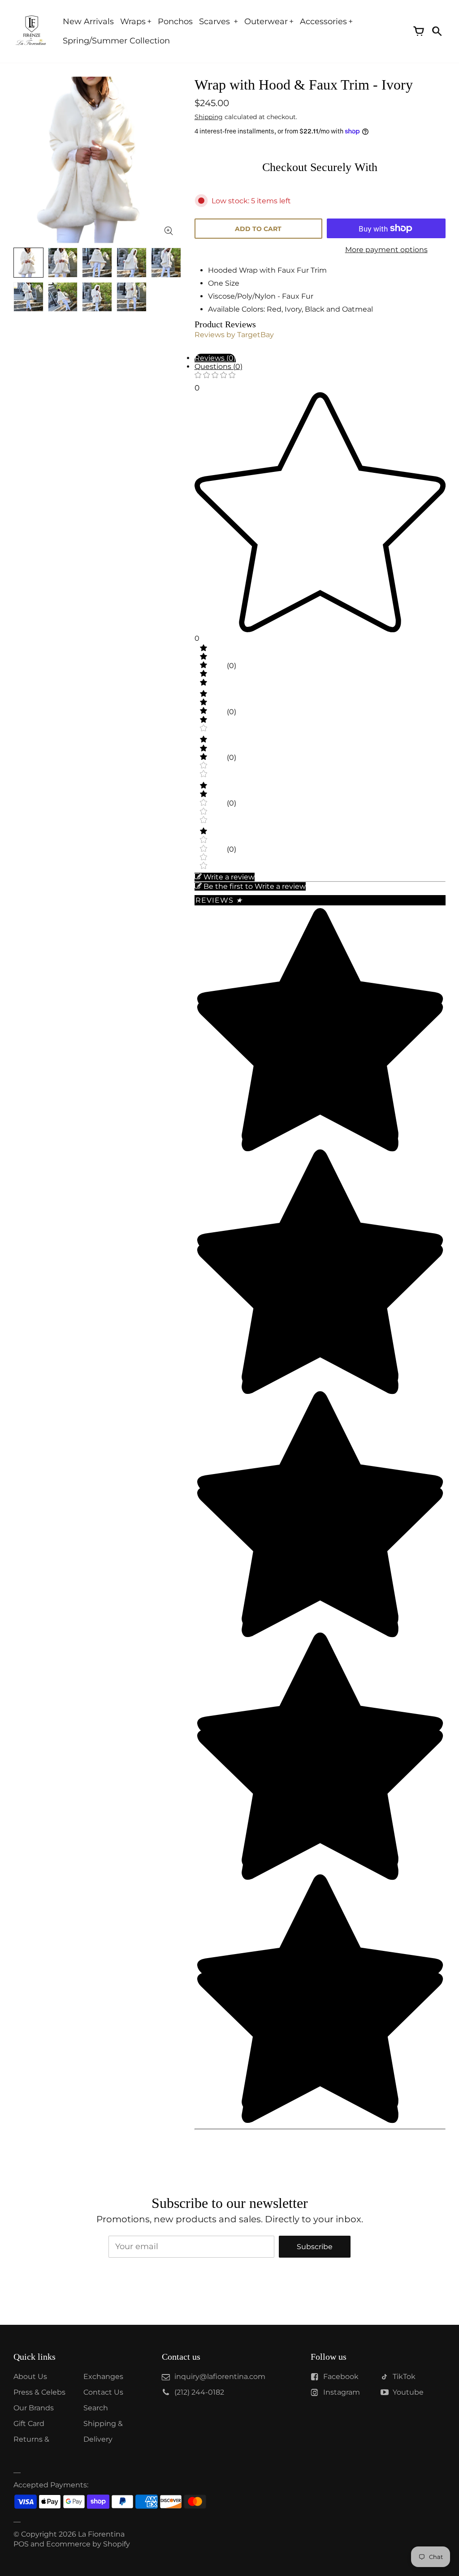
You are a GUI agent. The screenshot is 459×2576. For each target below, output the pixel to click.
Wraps (133, 21)
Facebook (341, 2377)
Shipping (209, 117)
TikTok (404, 2377)
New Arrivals (88, 21)
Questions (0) (219, 366)
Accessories (323, 21)
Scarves (216, 21)
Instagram (342, 2392)
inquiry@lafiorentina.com (220, 2377)
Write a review (229, 877)
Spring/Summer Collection (116, 41)
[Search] (437, 31)
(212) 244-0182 (199, 2392)
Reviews (219, 900)
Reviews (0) (215, 358)
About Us (30, 2377)
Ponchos (175, 21)
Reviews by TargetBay (234, 335)
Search (96, 2408)
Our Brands (34, 2408)
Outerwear (266, 21)
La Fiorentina (101, 2534)
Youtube (408, 2392)
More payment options (386, 250)
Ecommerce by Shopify (88, 2544)
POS (21, 2544)
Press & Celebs (39, 2392)
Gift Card (29, 2424)
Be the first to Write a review (255, 886)
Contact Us (103, 2392)
